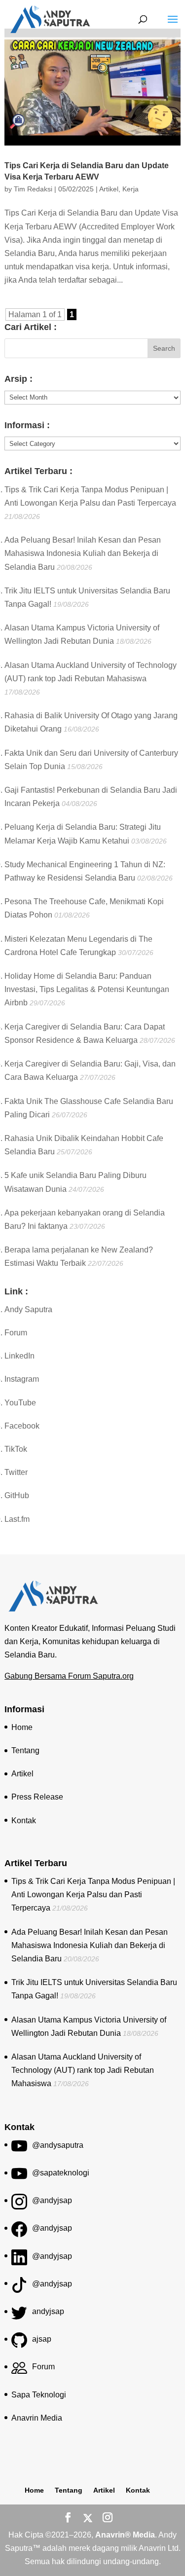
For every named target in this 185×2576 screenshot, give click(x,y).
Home (22, 1727)
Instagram (22, 1379)
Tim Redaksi (33, 189)
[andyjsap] (19, 2316)
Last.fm (17, 1519)
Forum (16, 1333)
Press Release (37, 1797)
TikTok (16, 1449)
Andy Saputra (28, 1309)
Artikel (109, 189)
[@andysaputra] (19, 2150)
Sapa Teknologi (39, 2395)
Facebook (22, 1426)
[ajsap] (19, 2343)
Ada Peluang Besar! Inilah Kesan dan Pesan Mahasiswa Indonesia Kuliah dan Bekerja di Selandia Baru (83, 553)
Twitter (16, 1472)
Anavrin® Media (125, 2535)
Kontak (24, 1821)
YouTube (20, 1403)
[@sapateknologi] (19, 2177)
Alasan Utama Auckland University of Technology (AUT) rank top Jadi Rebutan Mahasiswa (83, 2070)
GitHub (17, 1495)
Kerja (130, 189)
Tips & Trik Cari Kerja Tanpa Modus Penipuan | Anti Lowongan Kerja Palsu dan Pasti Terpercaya (93, 1895)
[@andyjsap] (19, 2205)
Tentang (25, 1750)
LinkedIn (19, 1356)
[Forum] (19, 2371)
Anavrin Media (37, 2418)
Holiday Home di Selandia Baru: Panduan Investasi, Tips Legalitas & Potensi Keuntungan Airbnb (87, 989)
